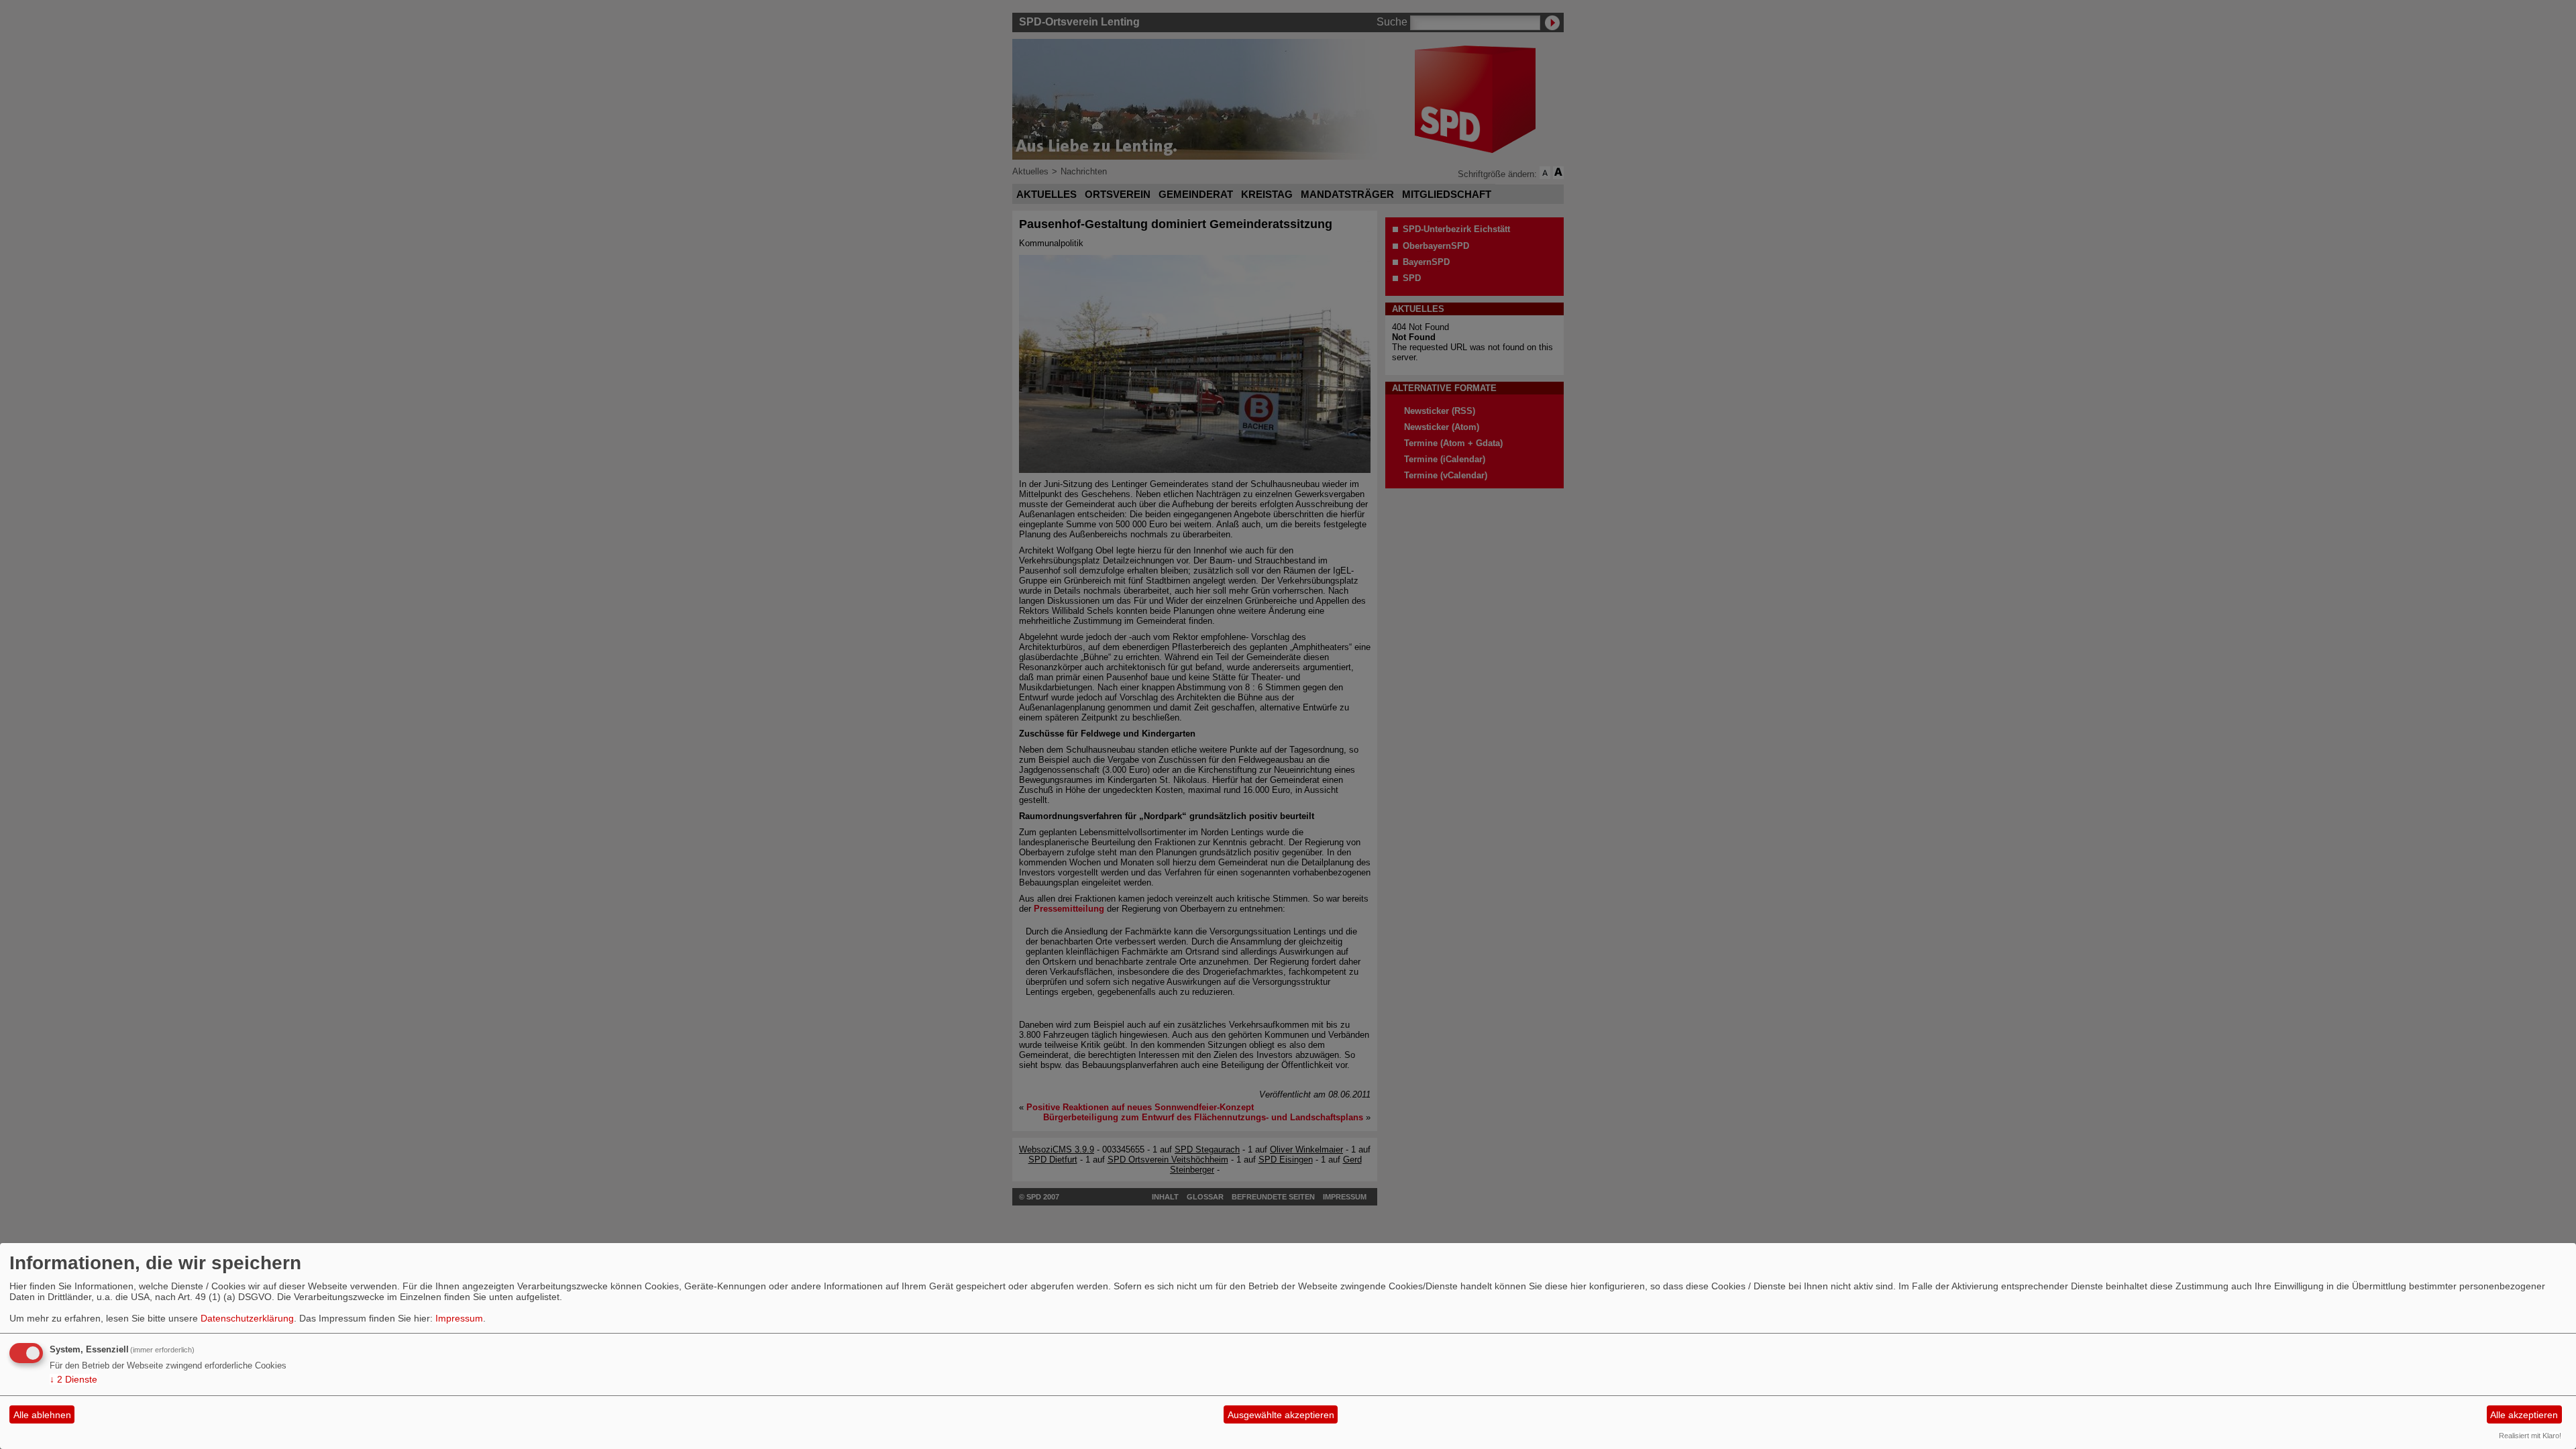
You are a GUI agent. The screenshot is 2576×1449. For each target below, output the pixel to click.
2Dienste (73, 1379)
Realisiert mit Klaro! (2530, 1436)
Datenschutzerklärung (247, 1318)
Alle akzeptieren (2524, 1415)
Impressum (459, 1318)
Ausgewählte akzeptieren (1281, 1415)
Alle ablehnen (42, 1415)
